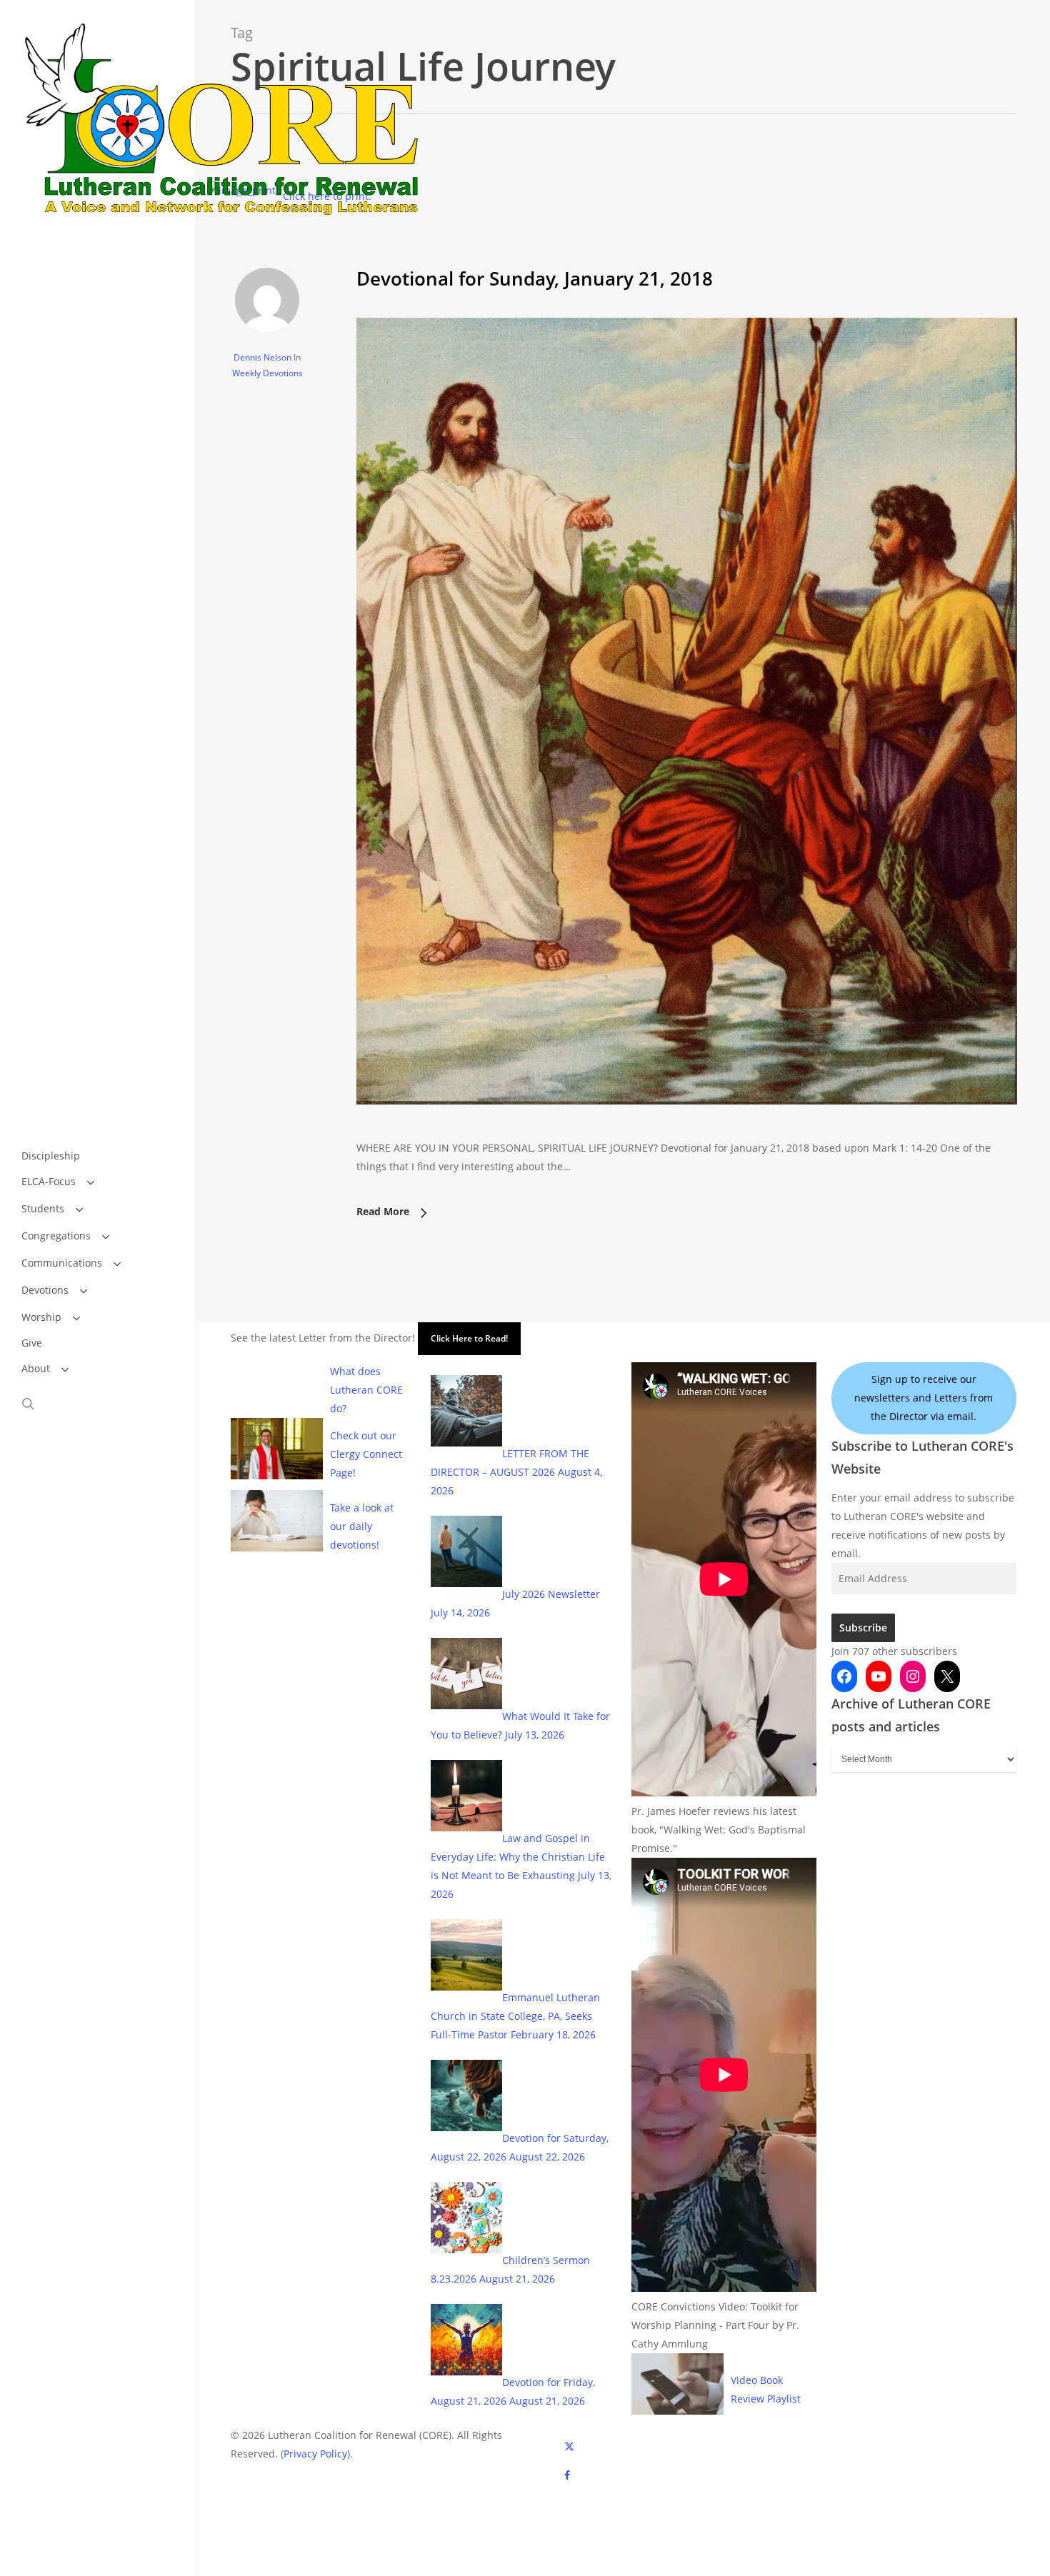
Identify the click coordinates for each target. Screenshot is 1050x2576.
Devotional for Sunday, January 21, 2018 (535, 278)
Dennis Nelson (262, 357)
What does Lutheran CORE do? (366, 1390)
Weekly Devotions (267, 373)
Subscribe (863, 1627)
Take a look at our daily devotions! (362, 1526)
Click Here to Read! (469, 1338)
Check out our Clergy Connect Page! (366, 1454)
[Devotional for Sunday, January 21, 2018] (687, 1129)
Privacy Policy (315, 2454)
